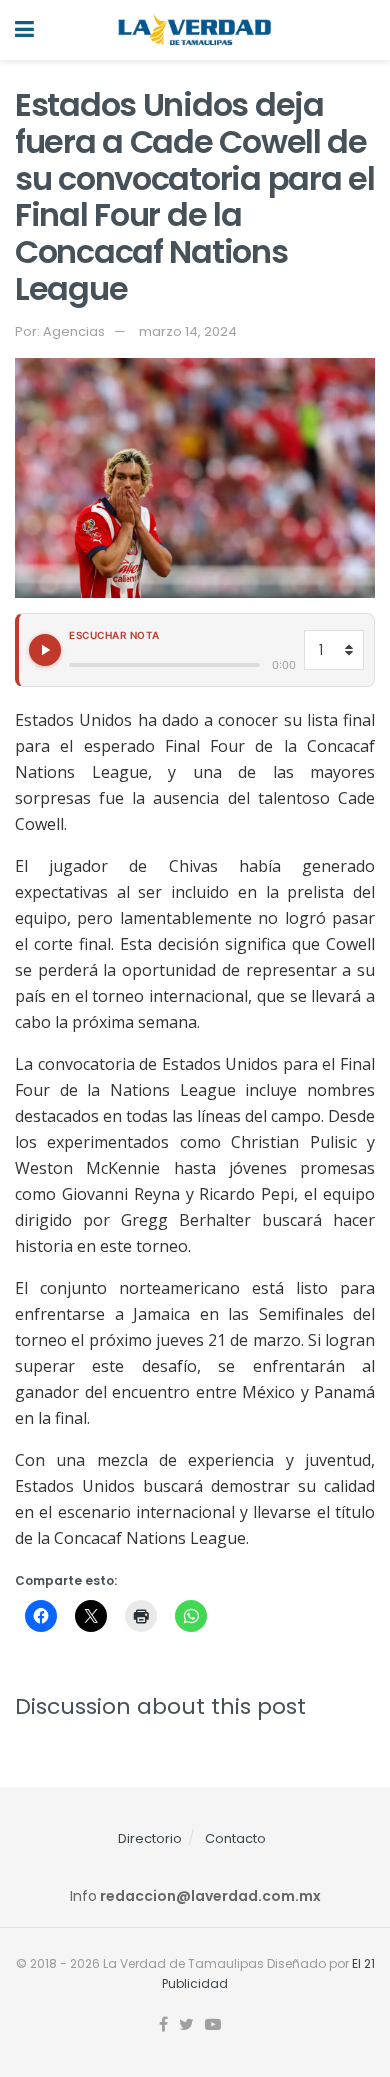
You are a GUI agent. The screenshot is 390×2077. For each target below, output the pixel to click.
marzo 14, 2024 (188, 331)
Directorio (150, 1838)
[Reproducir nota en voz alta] (45, 650)
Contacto (235, 1838)
